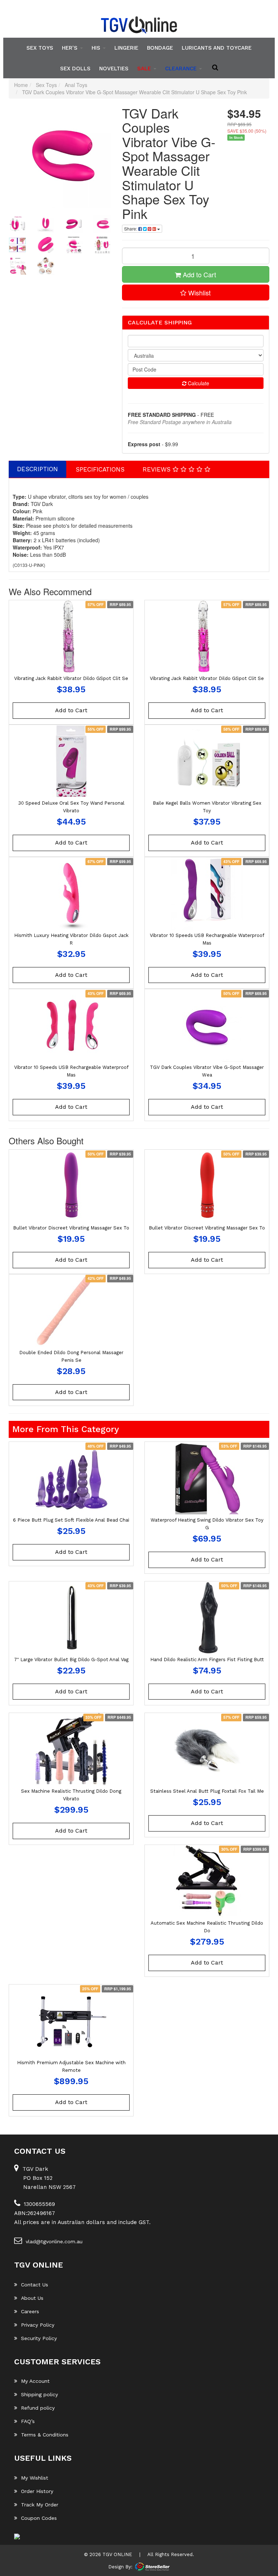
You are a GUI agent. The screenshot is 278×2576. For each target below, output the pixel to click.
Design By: (120, 2566)
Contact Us (35, 2285)
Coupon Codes (39, 2518)
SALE (145, 68)
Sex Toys (40, 48)
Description (37, 469)
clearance (182, 68)
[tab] (38, 469)
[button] (196, 293)
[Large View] (17, 224)
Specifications (100, 469)
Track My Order (40, 2505)
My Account (35, 2381)
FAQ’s (28, 2421)
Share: (131, 229)
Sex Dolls (75, 68)
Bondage (160, 48)
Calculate (198, 383)
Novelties (114, 68)
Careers (30, 2311)
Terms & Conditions (45, 2435)
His (97, 48)
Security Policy (39, 2338)
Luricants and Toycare (217, 48)
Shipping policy (39, 2394)
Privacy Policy (38, 2325)
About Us (32, 2298)
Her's (71, 48)
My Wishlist (35, 2478)
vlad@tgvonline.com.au (54, 2241)
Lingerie (126, 48)
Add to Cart (199, 274)
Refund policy (38, 2408)
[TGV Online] (139, 25)
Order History (37, 2491)
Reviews (158, 469)
